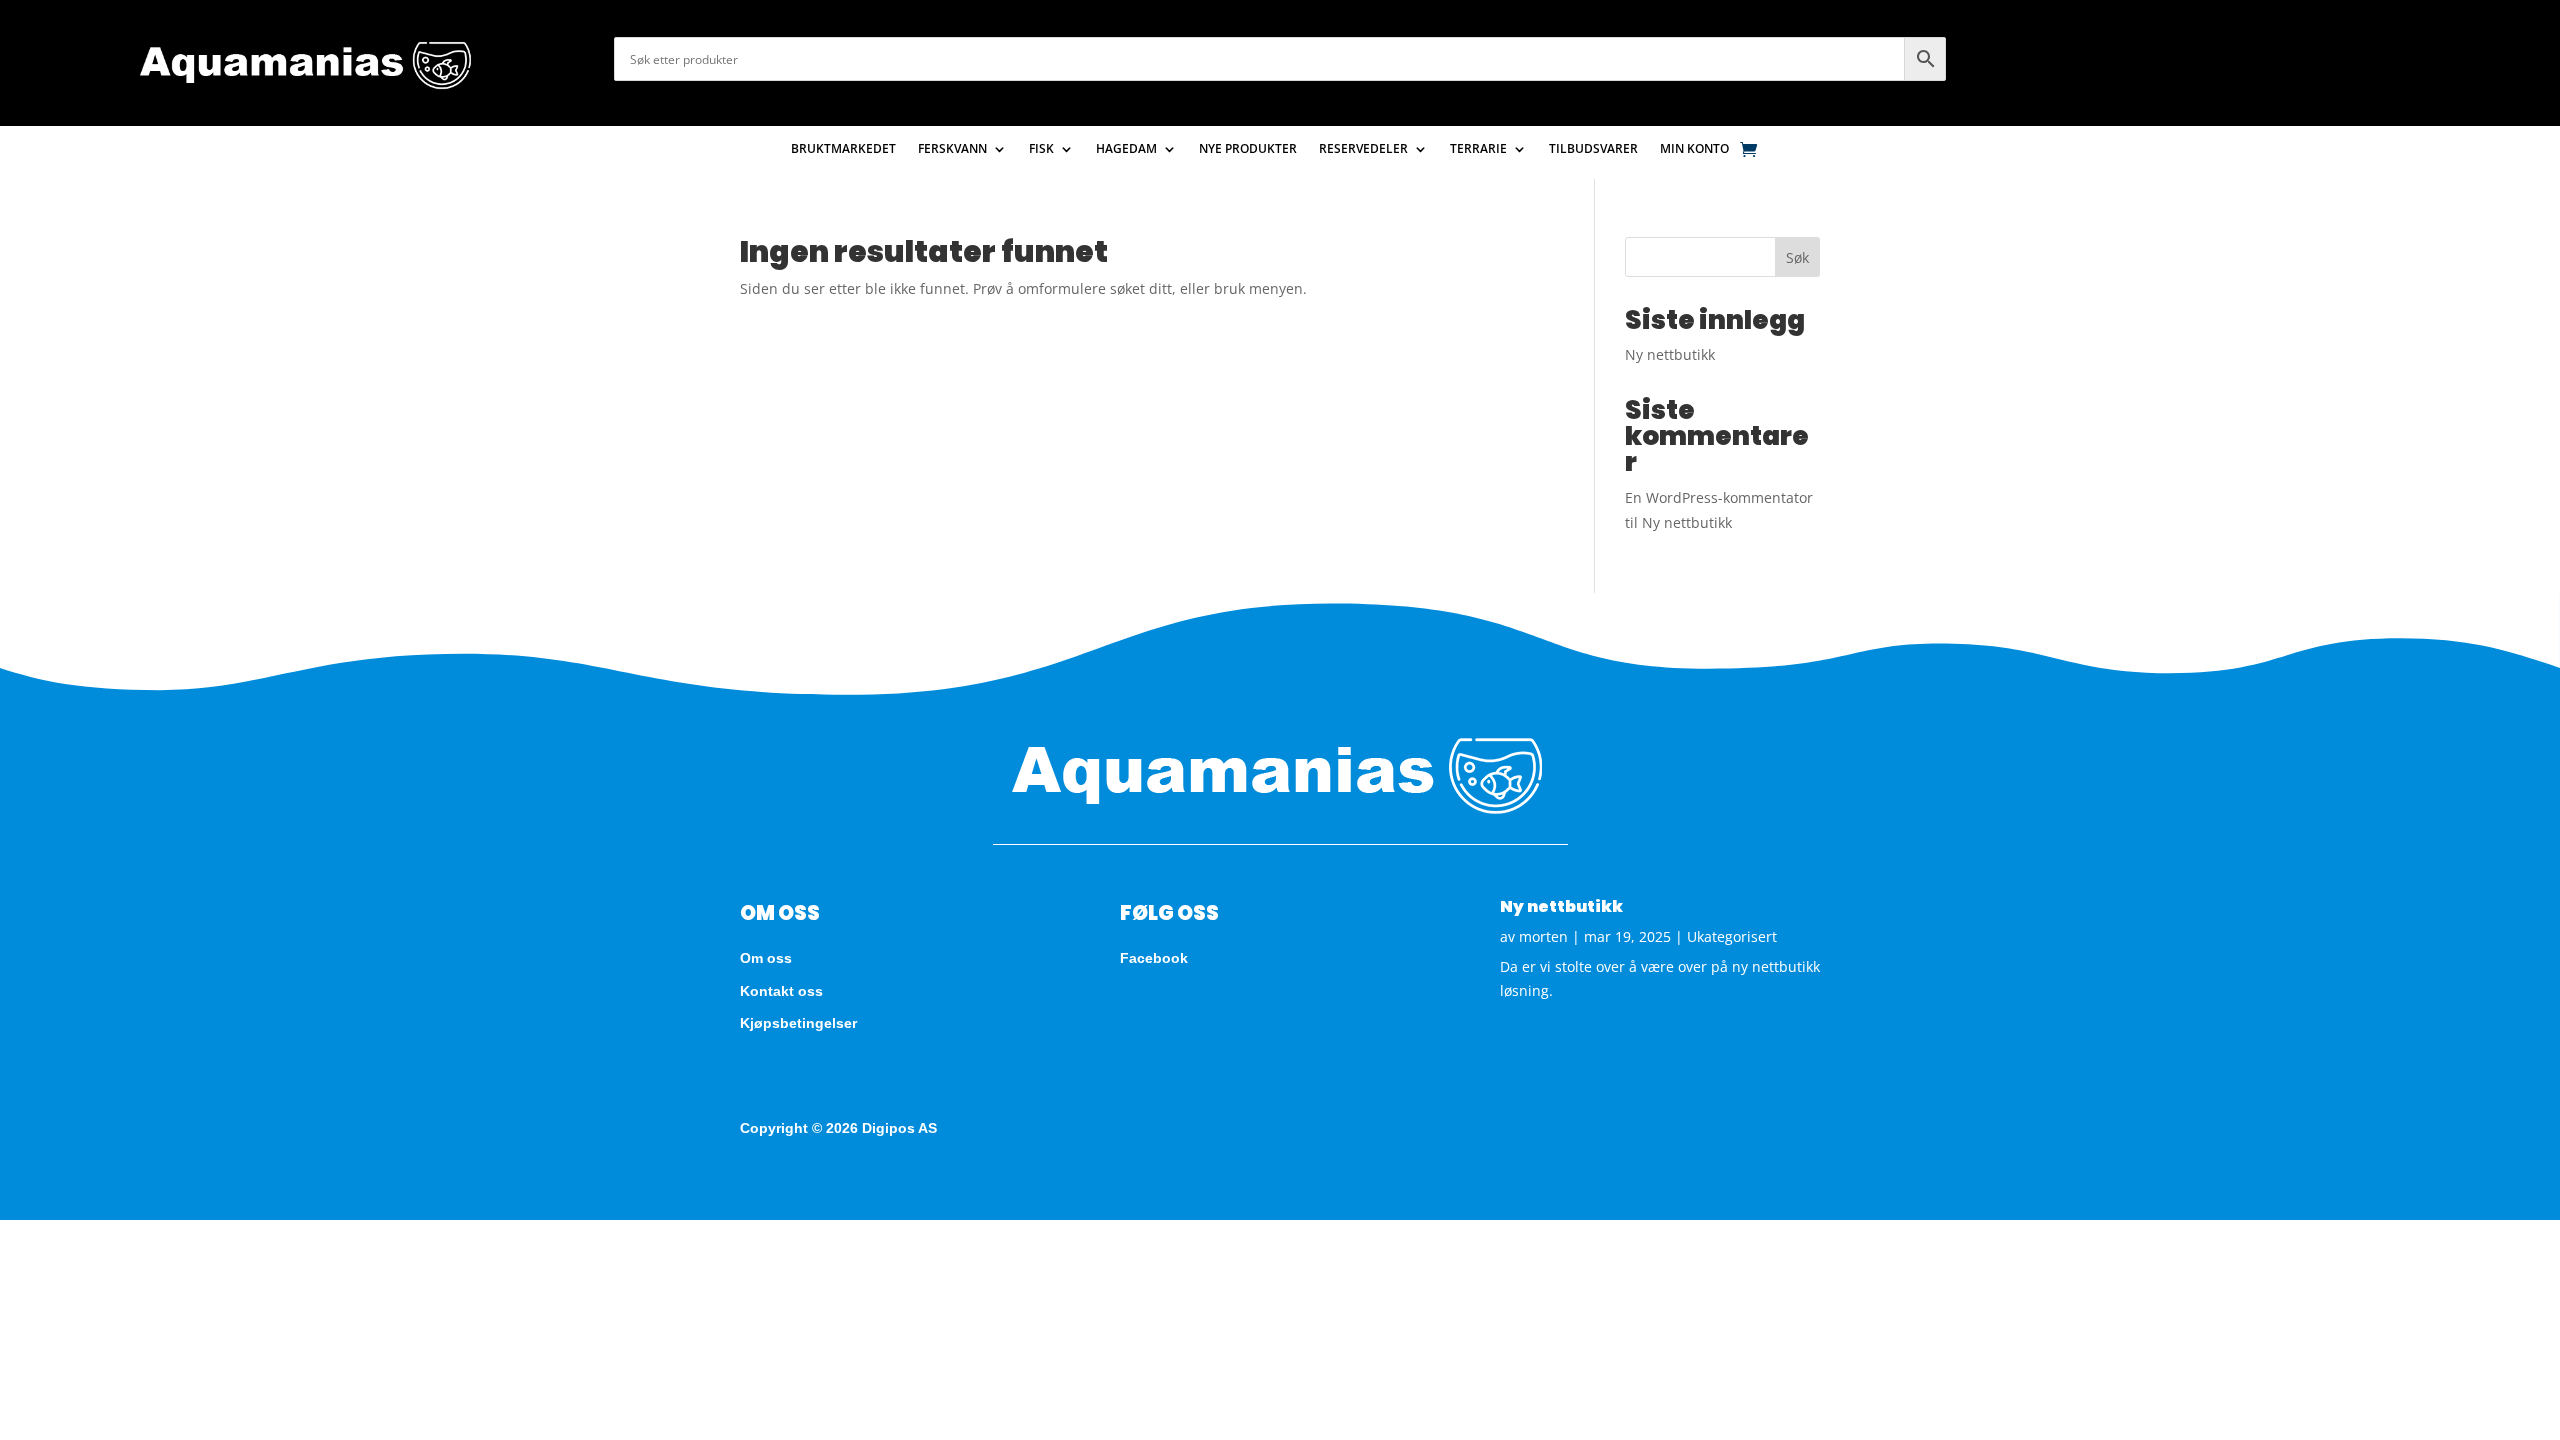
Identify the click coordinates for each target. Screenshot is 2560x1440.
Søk (1797, 257)
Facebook (1154, 958)
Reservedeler (1363, 149)
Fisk (1041, 149)
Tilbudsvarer (1593, 149)
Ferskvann (952, 149)
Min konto (1694, 149)
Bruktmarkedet (843, 149)
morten (1543, 936)
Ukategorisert (1732, 936)
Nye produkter (1248, 149)
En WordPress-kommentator (1719, 497)
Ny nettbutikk (1670, 354)
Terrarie (1478, 149)
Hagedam (1126, 149)
